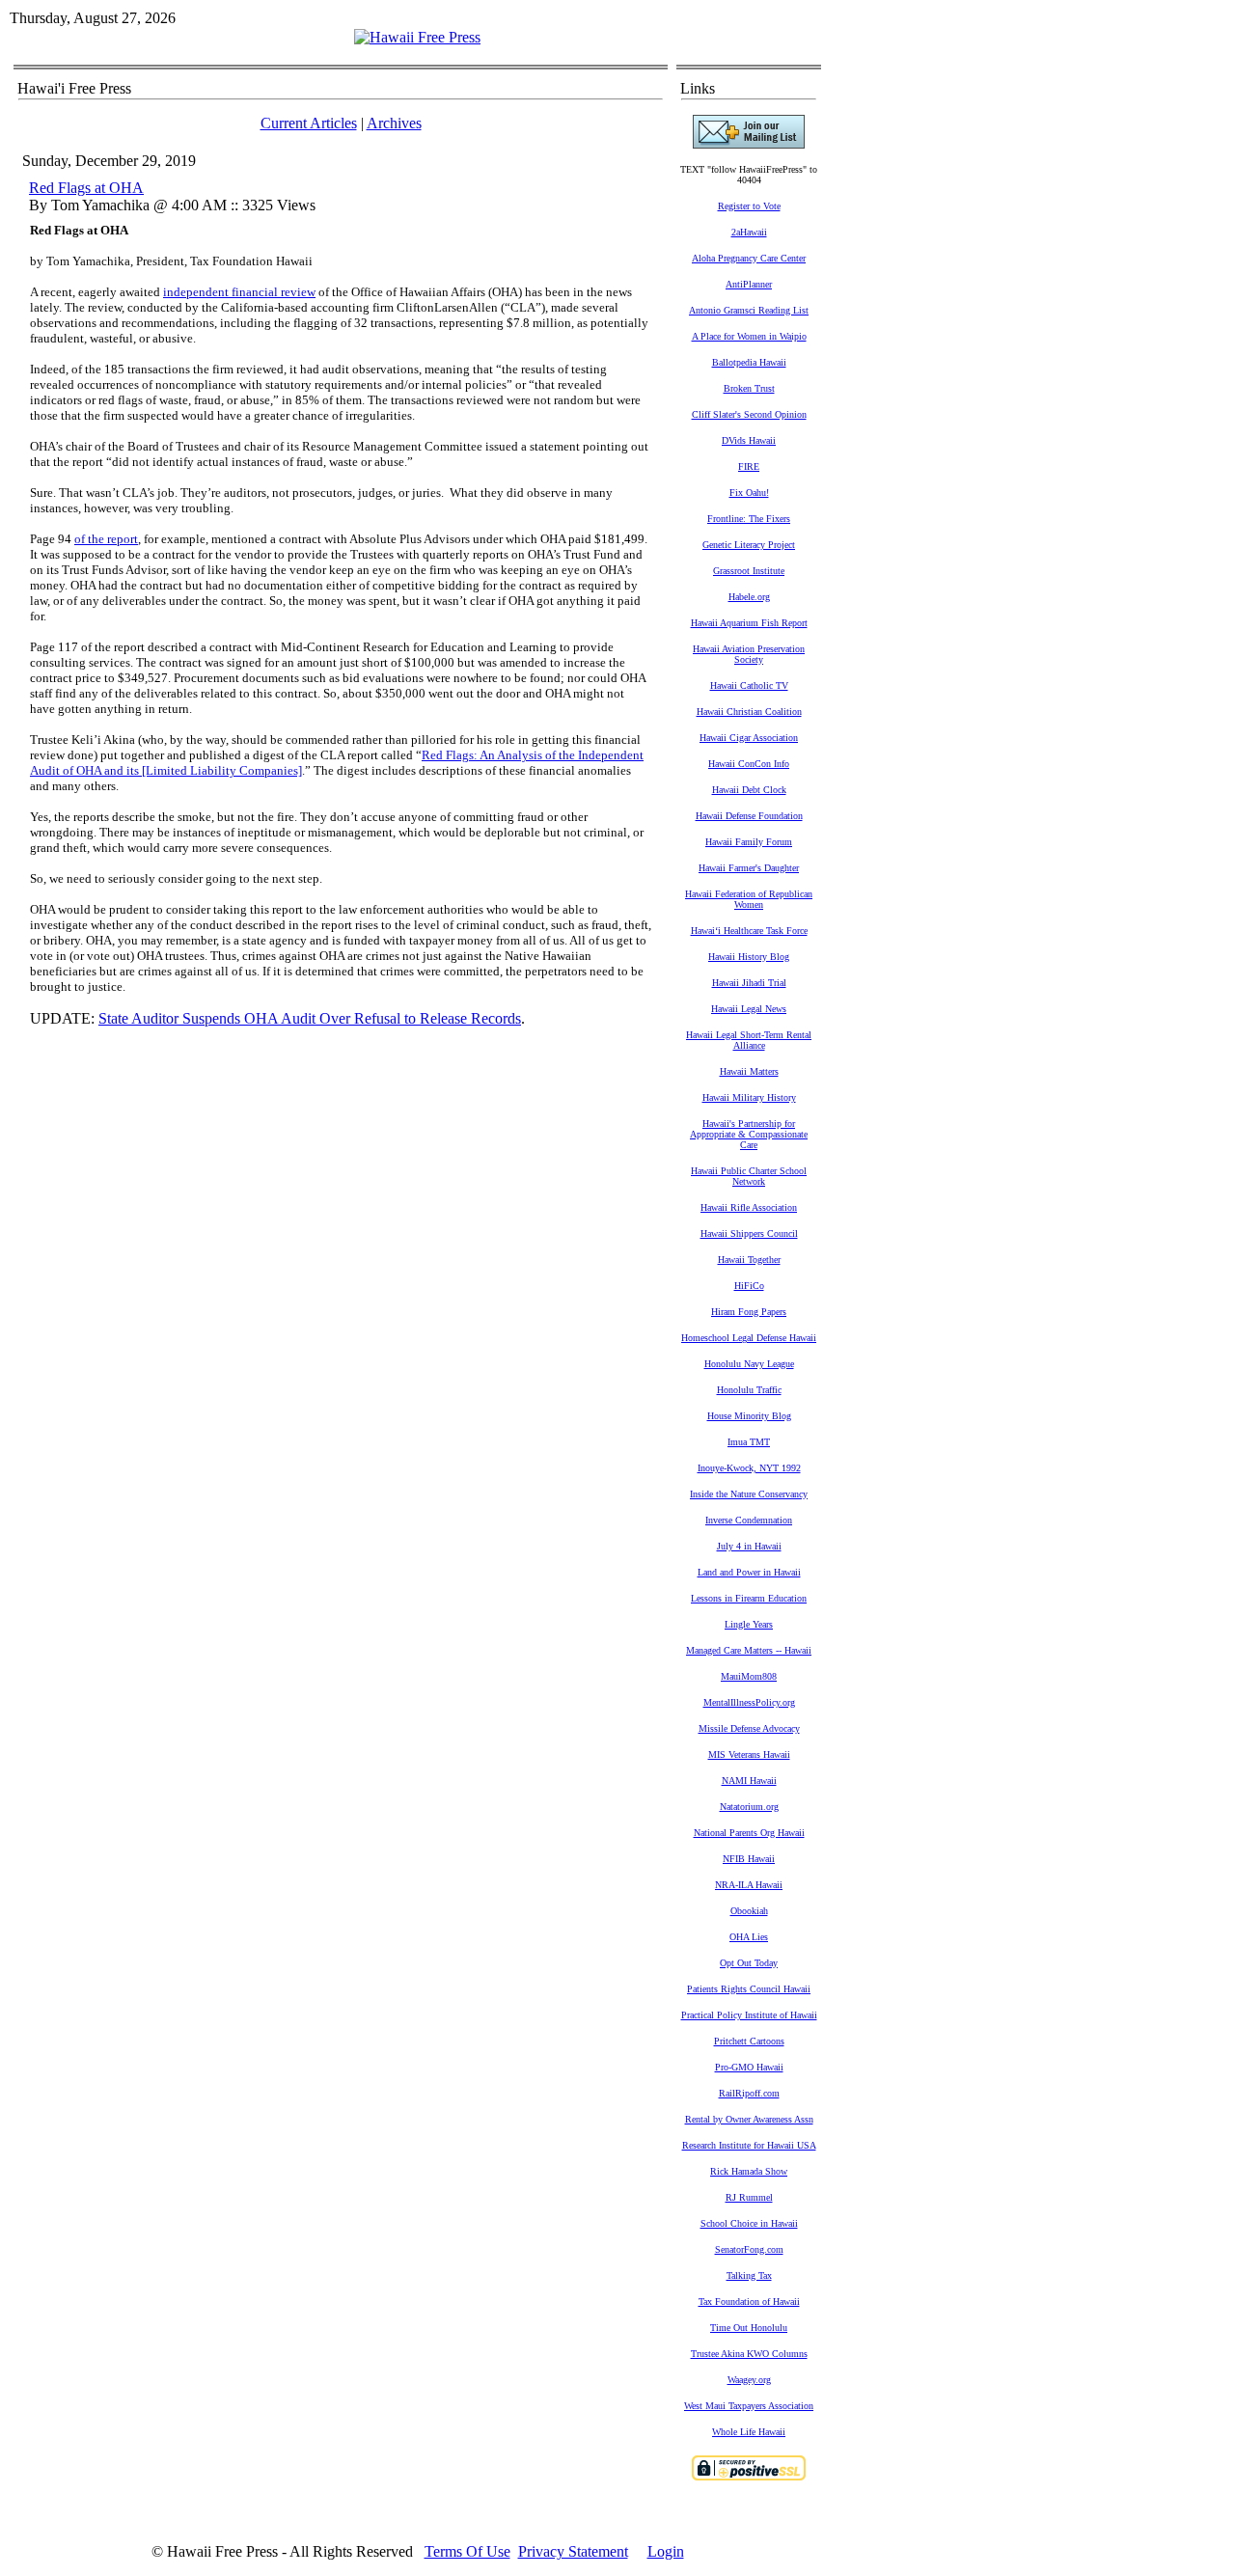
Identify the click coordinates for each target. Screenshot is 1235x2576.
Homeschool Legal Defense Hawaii (749, 1338)
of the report (106, 539)
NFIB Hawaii (749, 1859)
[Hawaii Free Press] (417, 37)
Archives (394, 123)
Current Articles (309, 123)
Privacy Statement (573, 2551)
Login (666, 2551)
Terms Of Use (467, 2551)
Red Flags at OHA (86, 188)
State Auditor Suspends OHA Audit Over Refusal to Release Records (310, 1018)
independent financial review (239, 292)
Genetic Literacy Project (749, 545)
